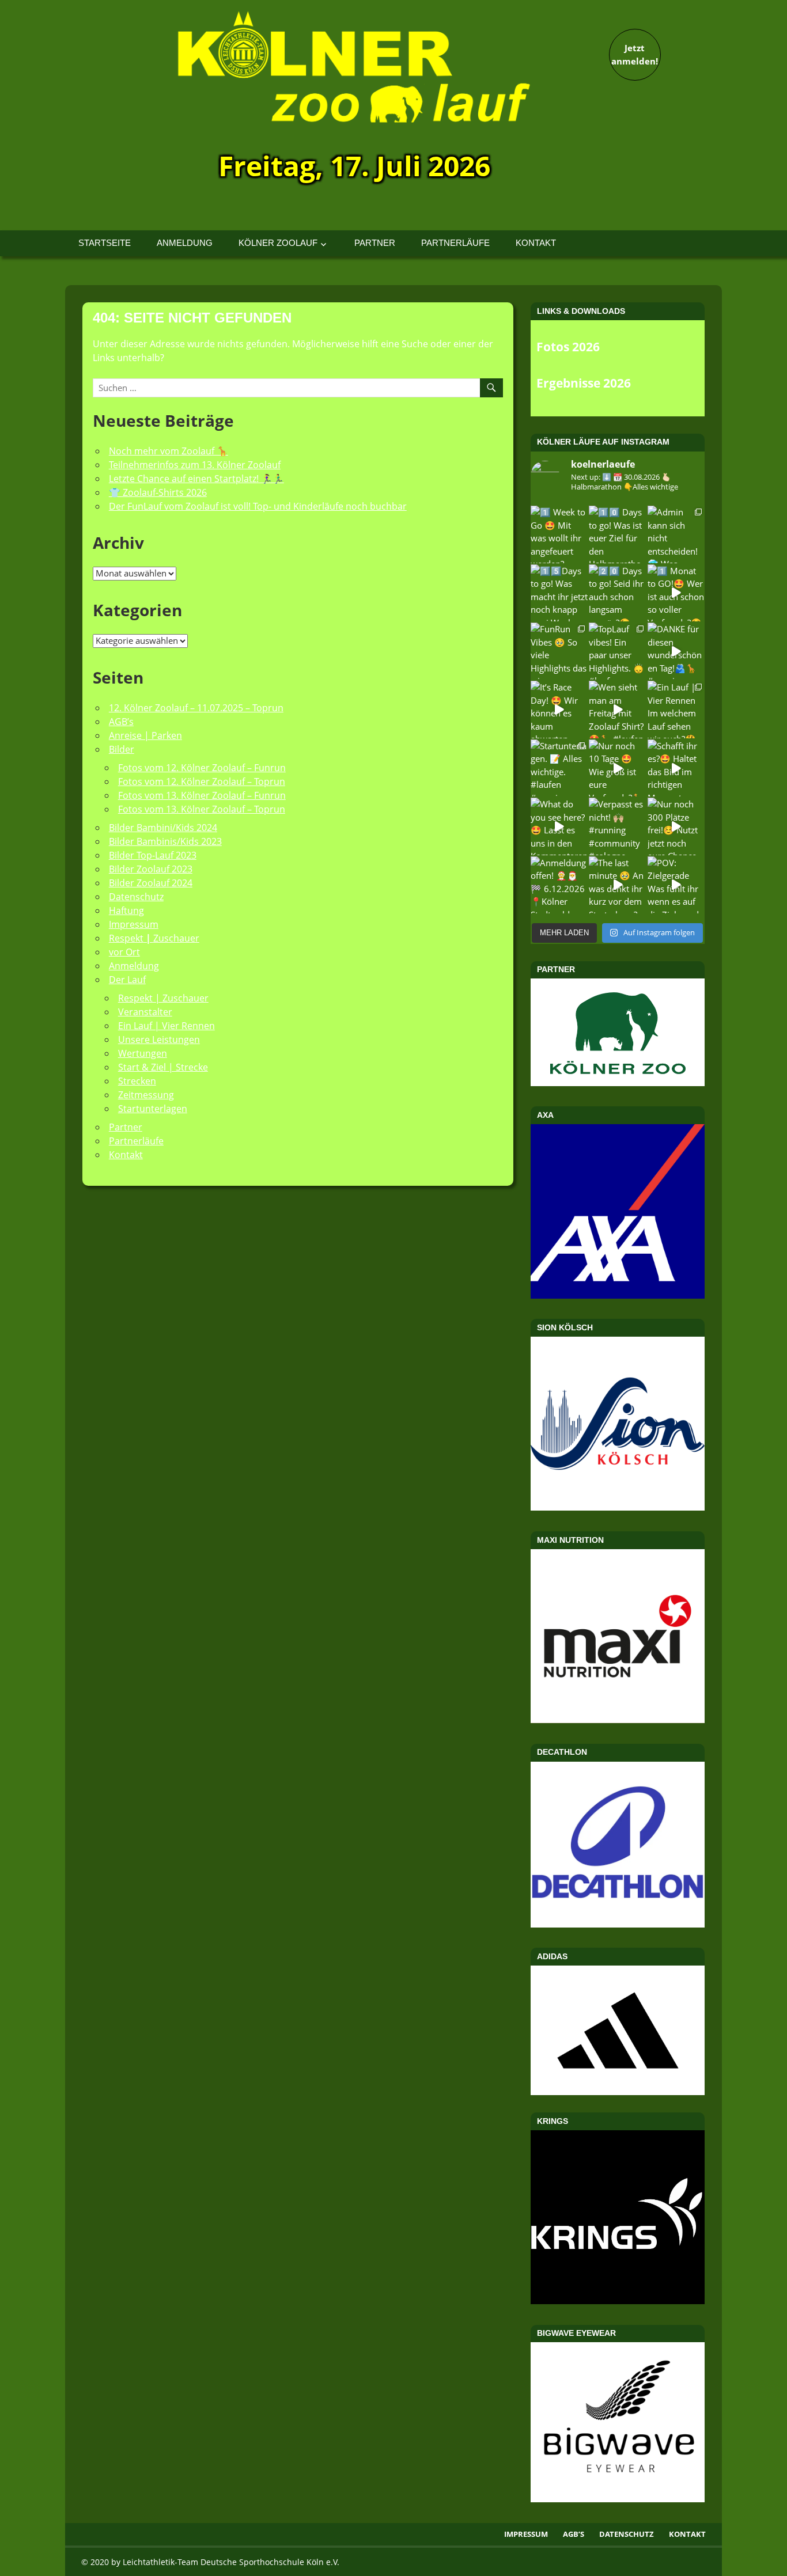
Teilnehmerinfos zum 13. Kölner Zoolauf (195, 465)
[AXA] (618, 1295)
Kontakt (536, 243)
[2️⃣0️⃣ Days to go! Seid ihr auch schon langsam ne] (617, 593)
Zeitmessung (146, 1095)
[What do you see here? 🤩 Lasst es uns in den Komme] (559, 826)
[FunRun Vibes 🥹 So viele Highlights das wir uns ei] (559, 651)
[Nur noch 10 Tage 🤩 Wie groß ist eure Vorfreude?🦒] (617, 768)
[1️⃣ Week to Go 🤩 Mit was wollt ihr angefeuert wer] (559, 534)
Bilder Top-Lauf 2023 (153, 855)
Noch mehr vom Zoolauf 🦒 (169, 451)
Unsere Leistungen (159, 1039)
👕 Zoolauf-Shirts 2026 (158, 492)
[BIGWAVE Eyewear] (618, 2499)
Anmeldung (185, 243)
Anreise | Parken (145, 735)
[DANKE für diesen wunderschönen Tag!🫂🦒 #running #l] (676, 651)
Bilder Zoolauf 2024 (151, 883)
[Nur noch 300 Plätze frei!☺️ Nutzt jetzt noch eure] (676, 826)
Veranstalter (145, 1012)
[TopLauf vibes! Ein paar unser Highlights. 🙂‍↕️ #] (617, 651)
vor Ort (124, 952)
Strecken (137, 1081)
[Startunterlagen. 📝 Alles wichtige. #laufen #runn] (559, 768)
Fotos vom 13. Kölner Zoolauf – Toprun (202, 809)
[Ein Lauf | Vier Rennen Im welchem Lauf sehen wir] (676, 709)
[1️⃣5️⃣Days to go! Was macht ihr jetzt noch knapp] (559, 593)
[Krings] (618, 2301)
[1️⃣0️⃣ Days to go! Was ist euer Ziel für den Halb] (617, 534)
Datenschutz (136, 897)
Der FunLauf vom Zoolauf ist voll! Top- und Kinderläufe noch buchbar (258, 506)
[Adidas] (618, 2030)
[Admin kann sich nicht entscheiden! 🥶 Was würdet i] (676, 534)
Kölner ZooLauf (278, 243)
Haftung (126, 910)
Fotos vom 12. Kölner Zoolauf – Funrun (202, 768)
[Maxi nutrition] (618, 1720)
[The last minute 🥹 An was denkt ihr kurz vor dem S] (617, 885)
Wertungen (143, 1053)
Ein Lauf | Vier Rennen (167, 1026)
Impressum (134, 924)
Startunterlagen (153, 1109)
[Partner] (618, 1083)
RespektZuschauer (154, 938)
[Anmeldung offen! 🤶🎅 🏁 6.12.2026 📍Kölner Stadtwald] (559, 885)
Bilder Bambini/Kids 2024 (163, 828)
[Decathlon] (618, 1924)
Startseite (105, 243)
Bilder (122, 749)
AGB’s (121, 722)
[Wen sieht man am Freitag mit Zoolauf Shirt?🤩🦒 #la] (617, 709)
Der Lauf (127, 980)
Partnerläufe (455, 243)
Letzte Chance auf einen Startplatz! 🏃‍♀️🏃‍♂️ (196, 479)
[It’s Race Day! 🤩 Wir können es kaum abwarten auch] (559, 709)
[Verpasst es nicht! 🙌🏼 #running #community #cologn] (617, 826)
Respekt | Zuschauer (163, 998)
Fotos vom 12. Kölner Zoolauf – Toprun (202, 781)
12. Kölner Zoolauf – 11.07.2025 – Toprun (196, 708)
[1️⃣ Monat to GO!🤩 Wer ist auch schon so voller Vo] (676, 593)
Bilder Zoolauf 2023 (151, 869)
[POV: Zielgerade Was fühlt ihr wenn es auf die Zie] (676, 885)
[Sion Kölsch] (618, 1507)
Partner (375, 243)
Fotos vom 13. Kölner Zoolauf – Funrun (202, 795)
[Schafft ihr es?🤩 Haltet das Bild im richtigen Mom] (676, 768)
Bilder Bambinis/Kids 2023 (165, 841)
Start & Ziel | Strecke (163, 1067)
